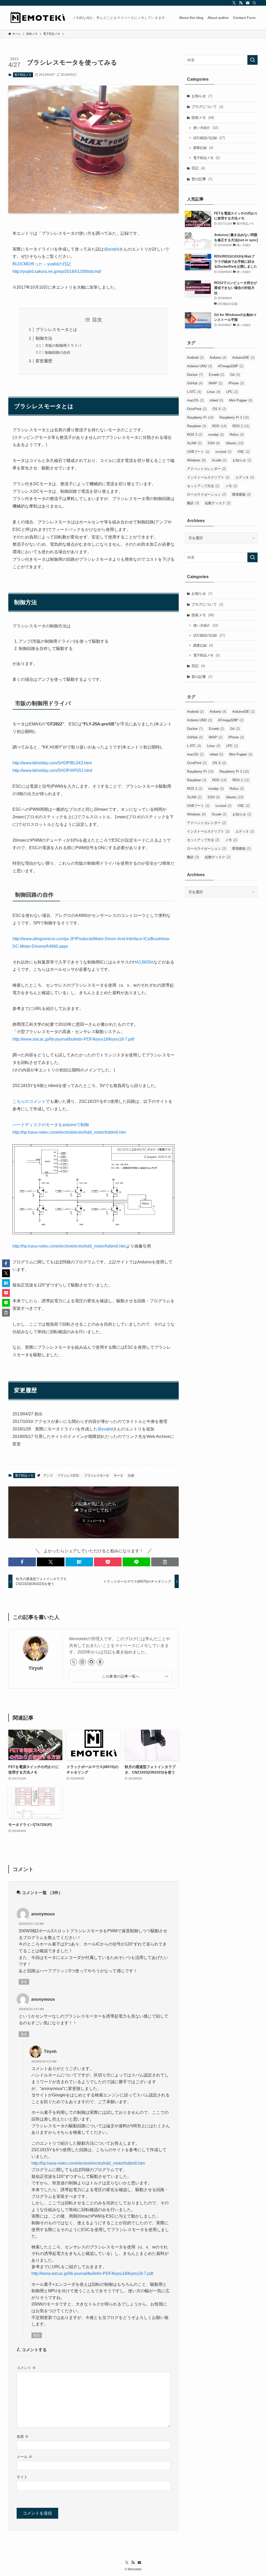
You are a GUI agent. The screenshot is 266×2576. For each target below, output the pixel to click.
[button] (22, 1562)
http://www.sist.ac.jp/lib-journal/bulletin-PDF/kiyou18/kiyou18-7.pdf (73, 1039)
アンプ (48, 1476)
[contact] (248, 3)
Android (195, 358)
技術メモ (203, 117)
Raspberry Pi (200, 417)
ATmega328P (231, 366)
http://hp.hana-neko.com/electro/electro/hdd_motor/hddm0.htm (69, 1246)
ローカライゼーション (207, 494)
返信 (24, 1982)
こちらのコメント (29, 1101)
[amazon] (100, 1662)
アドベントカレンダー (207, 469)
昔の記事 (202, 179)
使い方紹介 (206, 128)
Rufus (237, 435)
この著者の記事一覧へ (121, 1676)
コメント (26, 2368)
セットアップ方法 (203, 486)
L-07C (194, 392)
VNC (244, 452)
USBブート (198, 452)
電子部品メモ (23, 75)
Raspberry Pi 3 (234, 417)
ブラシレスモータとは (56, 330)
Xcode (219, 460)
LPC (232, 392)
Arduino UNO (199, 366)
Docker (195, 375)
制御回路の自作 (58, 352)
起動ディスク (218, 503)
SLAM (194, 443)
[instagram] (82, 1662)
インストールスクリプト (208, 477)
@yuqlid (112, 249)
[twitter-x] (234, 3)
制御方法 (44, 338)
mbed (216, 400)
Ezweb (217, 375)
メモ (231, 486)
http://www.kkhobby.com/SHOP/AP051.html (52, 770)
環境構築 (241, 494)
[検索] (254, 3)
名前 (23, 2436)
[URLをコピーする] (165, 1562)
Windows (196, 460)
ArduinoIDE (243, 358)
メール (24, 2457)
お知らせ (202, 96)
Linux (214, 392)
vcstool (223, 452)
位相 (131, 1476)
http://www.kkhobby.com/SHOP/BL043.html (52, 763)
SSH (214, 443)
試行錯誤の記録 (209, 138)
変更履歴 (44, 361)
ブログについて (207, 107)
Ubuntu (235, 443)
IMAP (215, 383)
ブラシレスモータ (97, 1476)
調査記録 (203, 148)
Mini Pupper (241, 400)
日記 (198, 168)
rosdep (216, 435)
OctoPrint (197, 409)
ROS (219, 426)
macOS (195, 400)
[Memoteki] (38, 18)
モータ (118, 1476)
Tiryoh (36, 1668)
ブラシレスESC (68, 1476)
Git (235, 375)
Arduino (218, 358)
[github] (91, 1662)
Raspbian (197, 426)
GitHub (195, 383)
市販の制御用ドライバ (63, 345)
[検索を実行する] (252, 60)
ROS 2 (241, 426)
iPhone (236, 383)
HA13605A (143, 962)
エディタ (245, 477)
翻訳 (193, 503)
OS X (219, 409)
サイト (22, 2477)
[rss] (241, 3)
